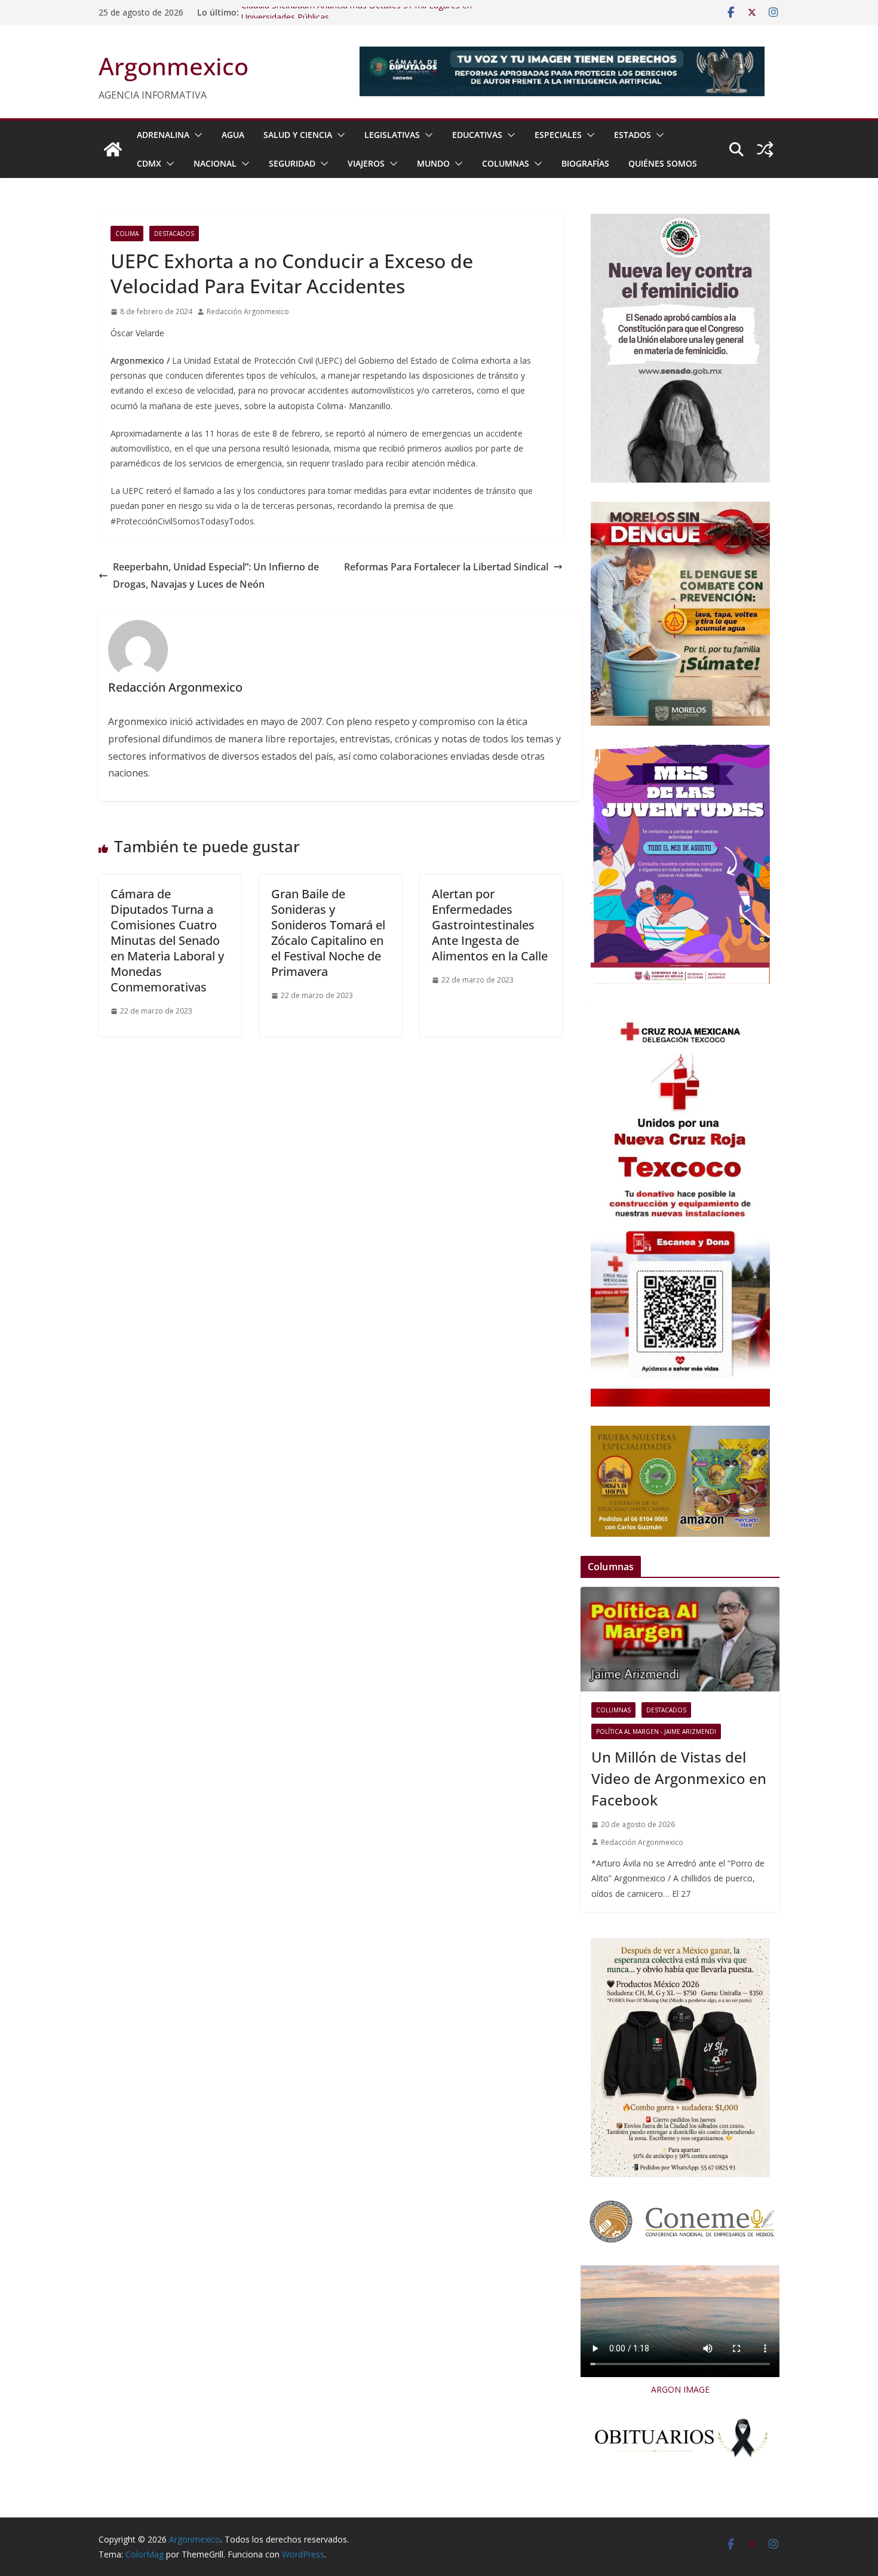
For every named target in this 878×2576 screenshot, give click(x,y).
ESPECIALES (558, 135)
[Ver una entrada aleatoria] (765, 149)
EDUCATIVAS (477, 135)
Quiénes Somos (663, 163)
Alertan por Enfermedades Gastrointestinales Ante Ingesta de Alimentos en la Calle (490, 925)
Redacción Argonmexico (248, 311)
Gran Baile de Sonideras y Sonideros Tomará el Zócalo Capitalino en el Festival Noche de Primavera (328, 933)
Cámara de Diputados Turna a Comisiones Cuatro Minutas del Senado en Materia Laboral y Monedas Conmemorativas (167, 940)
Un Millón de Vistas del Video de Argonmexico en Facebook (679, 1778)
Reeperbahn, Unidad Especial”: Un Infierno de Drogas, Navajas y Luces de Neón (216, 575)
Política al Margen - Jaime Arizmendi (656, 1731)
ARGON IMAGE (680, 2389)
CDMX (149, 163)
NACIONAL (215, 163)
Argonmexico (174, 66)
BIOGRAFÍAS (585, 163)
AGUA (233, 135)
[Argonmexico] (113, 149)
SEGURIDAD (292, 163)
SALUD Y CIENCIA (298, 135)
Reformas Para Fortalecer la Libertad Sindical (446, 567)
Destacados (174, 234)
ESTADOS (633, 135)
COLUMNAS (506, 163)
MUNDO (433, 163)
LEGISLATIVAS (392, 135)
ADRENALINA (163, 135)
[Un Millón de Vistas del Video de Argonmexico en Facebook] (680, 1639)
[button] (196, 135)
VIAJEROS (366, 163)
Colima (127, 234)
